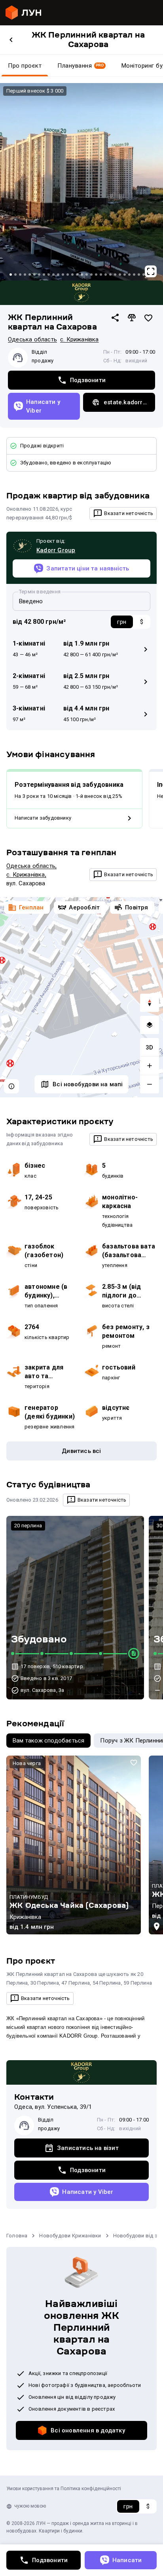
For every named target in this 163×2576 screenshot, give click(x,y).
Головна (17, 2236)
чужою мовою (30, 2506)
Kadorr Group (56, 550)
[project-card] (74, 1845)
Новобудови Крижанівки (70, 2236)
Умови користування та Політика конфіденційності (64, 2489)
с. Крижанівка (80, 339)
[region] (81, 997)
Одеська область (32, 339)
